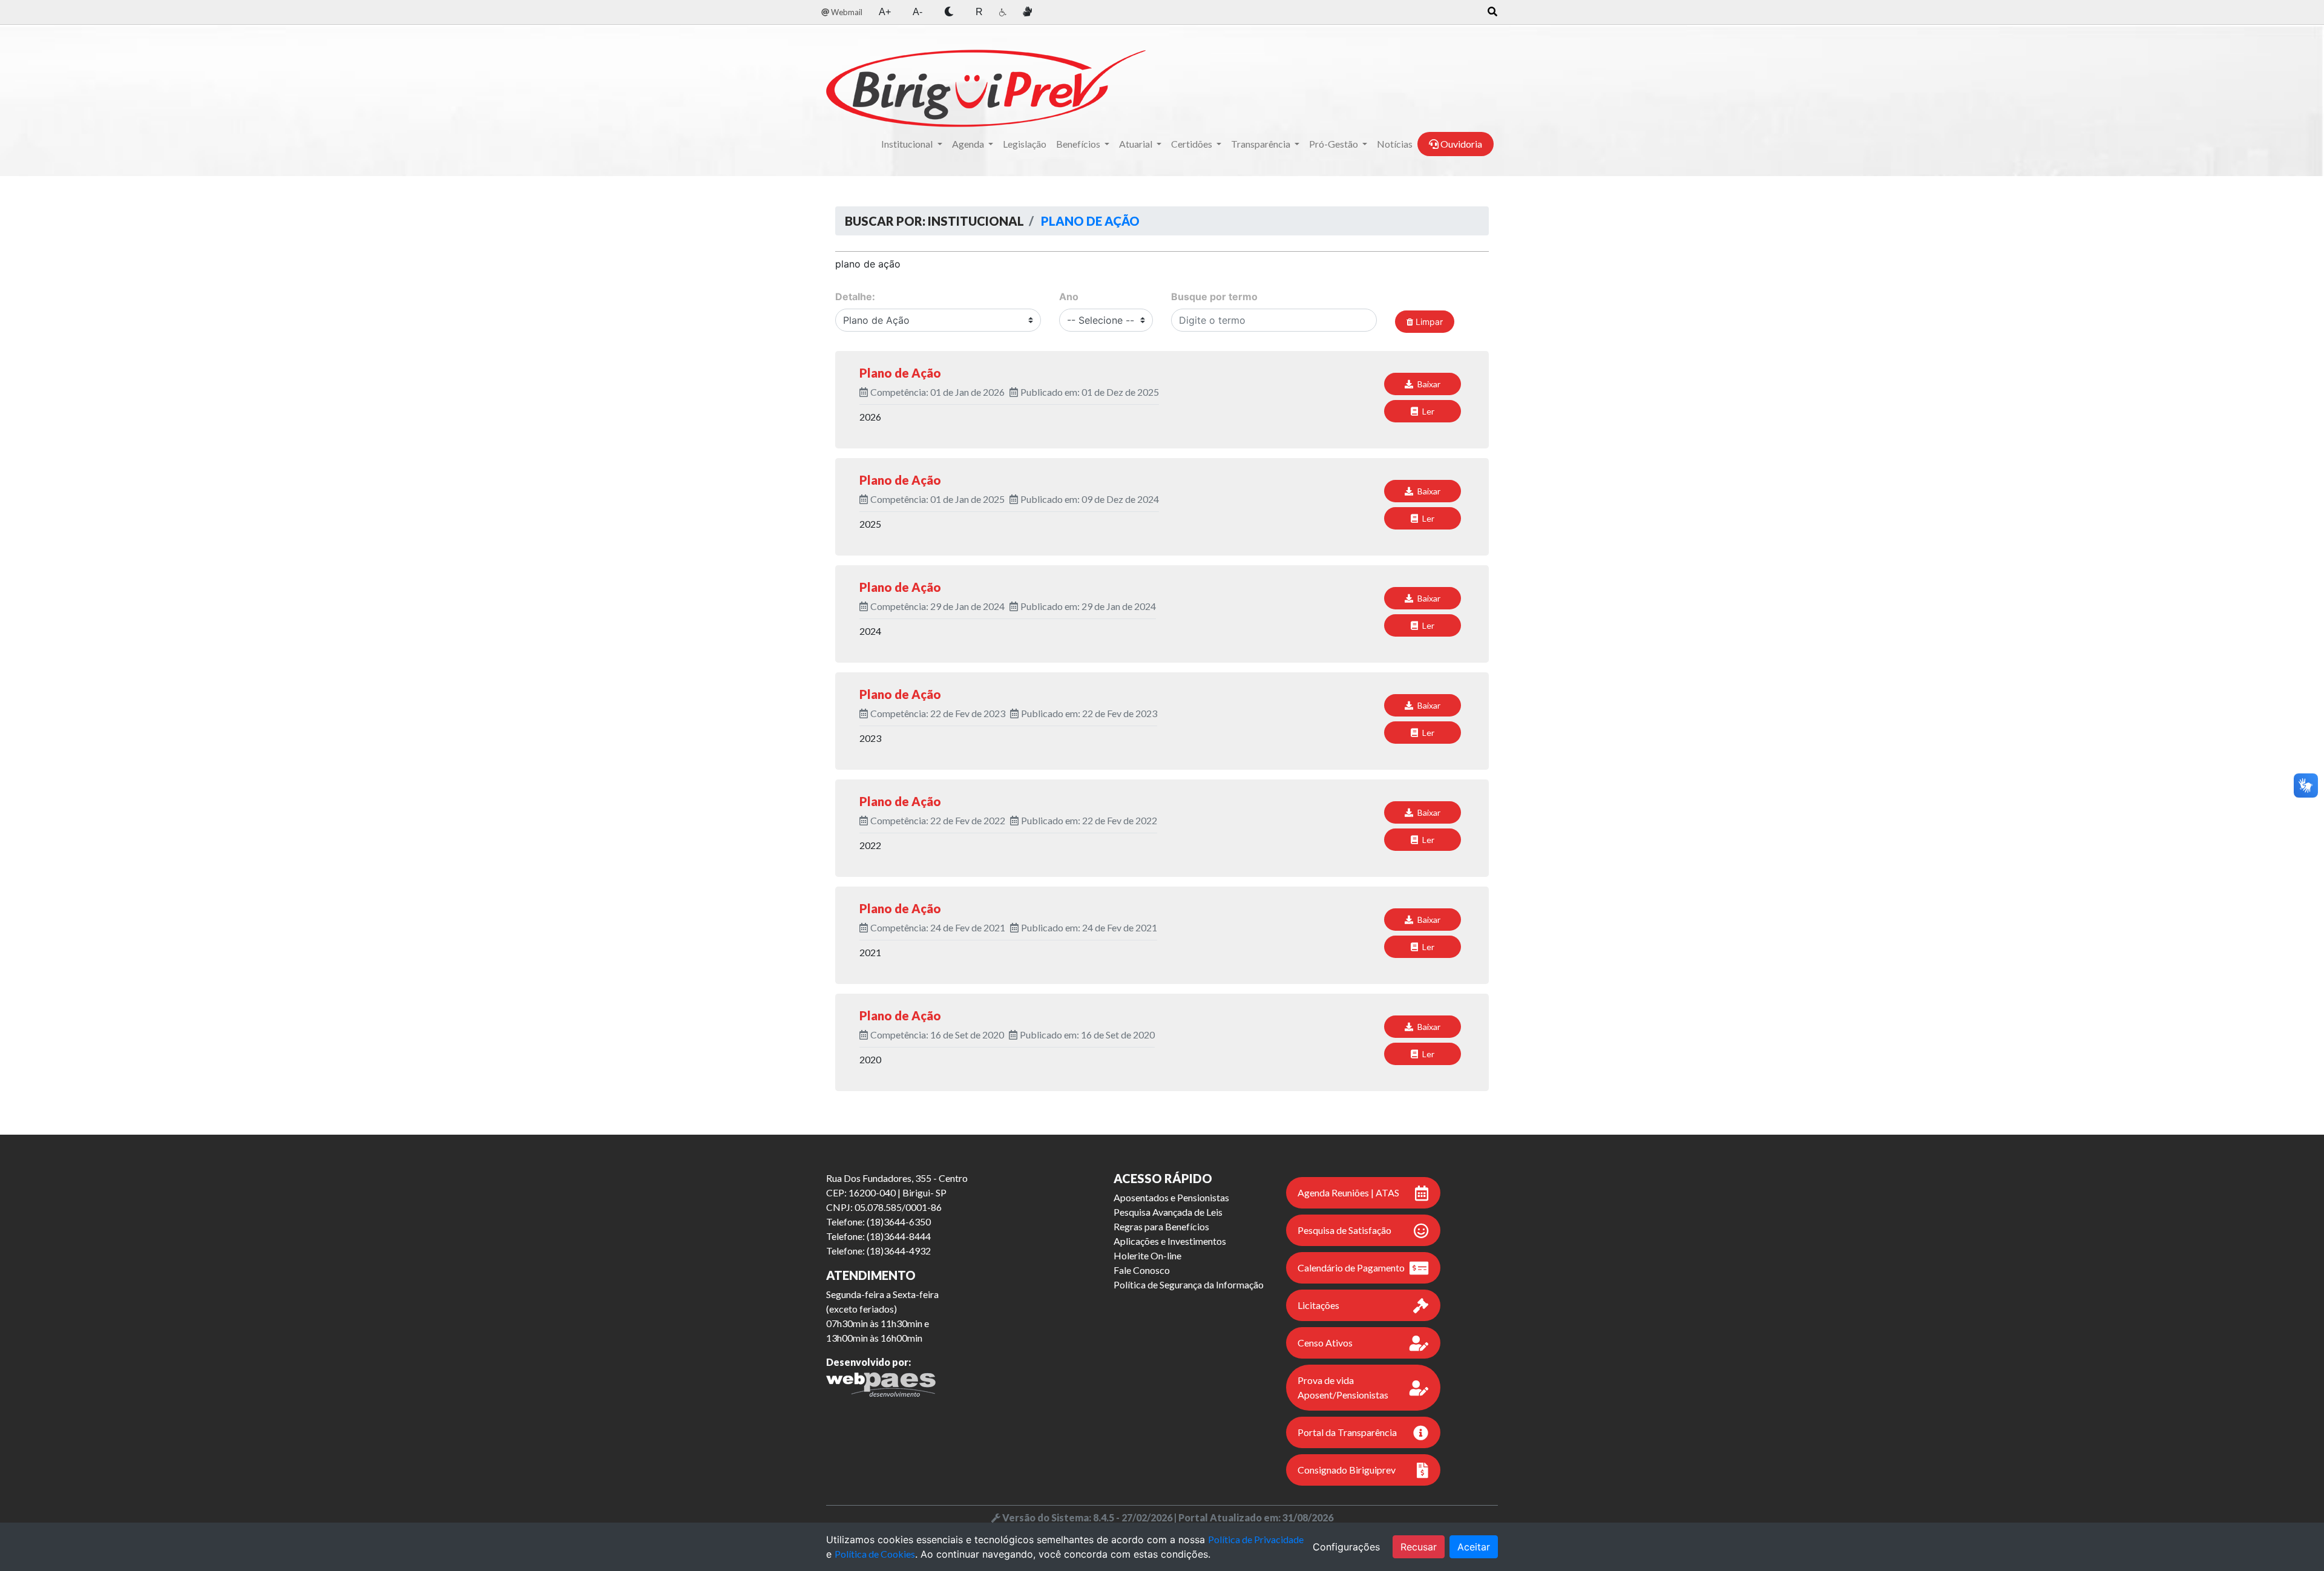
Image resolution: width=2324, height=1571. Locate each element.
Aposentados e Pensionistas (1171, 1197)
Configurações (1346, 1547)
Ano (1069, 297)
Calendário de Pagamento (1351, 1268)
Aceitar (1474, 1547)
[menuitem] (842, 12)
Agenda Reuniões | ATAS (1348, 1192)
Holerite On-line (1147, 1255)
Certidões (1193, 144)
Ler (1427, 411)
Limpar (1428, 322)
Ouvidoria (1460, 144)
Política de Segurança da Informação (1189, 1284)
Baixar (1428, 384)
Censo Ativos (1325, 1343)
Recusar (1419, 1547)
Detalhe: (855, 297)
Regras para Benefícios (1161, 1226)
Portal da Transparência (1347, 1432)
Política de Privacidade (1256, 1539)
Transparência (1262, 144)
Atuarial (1137, 144)
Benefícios (1079, 144)
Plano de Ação (1089, 221)
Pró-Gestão (1334, 144)
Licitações (1318, 1305)
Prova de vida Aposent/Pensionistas (1343, 1387)
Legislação (1025, 144)
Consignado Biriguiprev (1347, 1470)
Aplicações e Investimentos (1170, 1241)
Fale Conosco (1142, 1270)
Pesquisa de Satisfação (1344, 1230)
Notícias (1395, 144)
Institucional (908, 144)
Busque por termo (1214, 297)
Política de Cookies (875, 1554)
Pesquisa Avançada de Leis (1168, 1212)
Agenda (969, 144)
